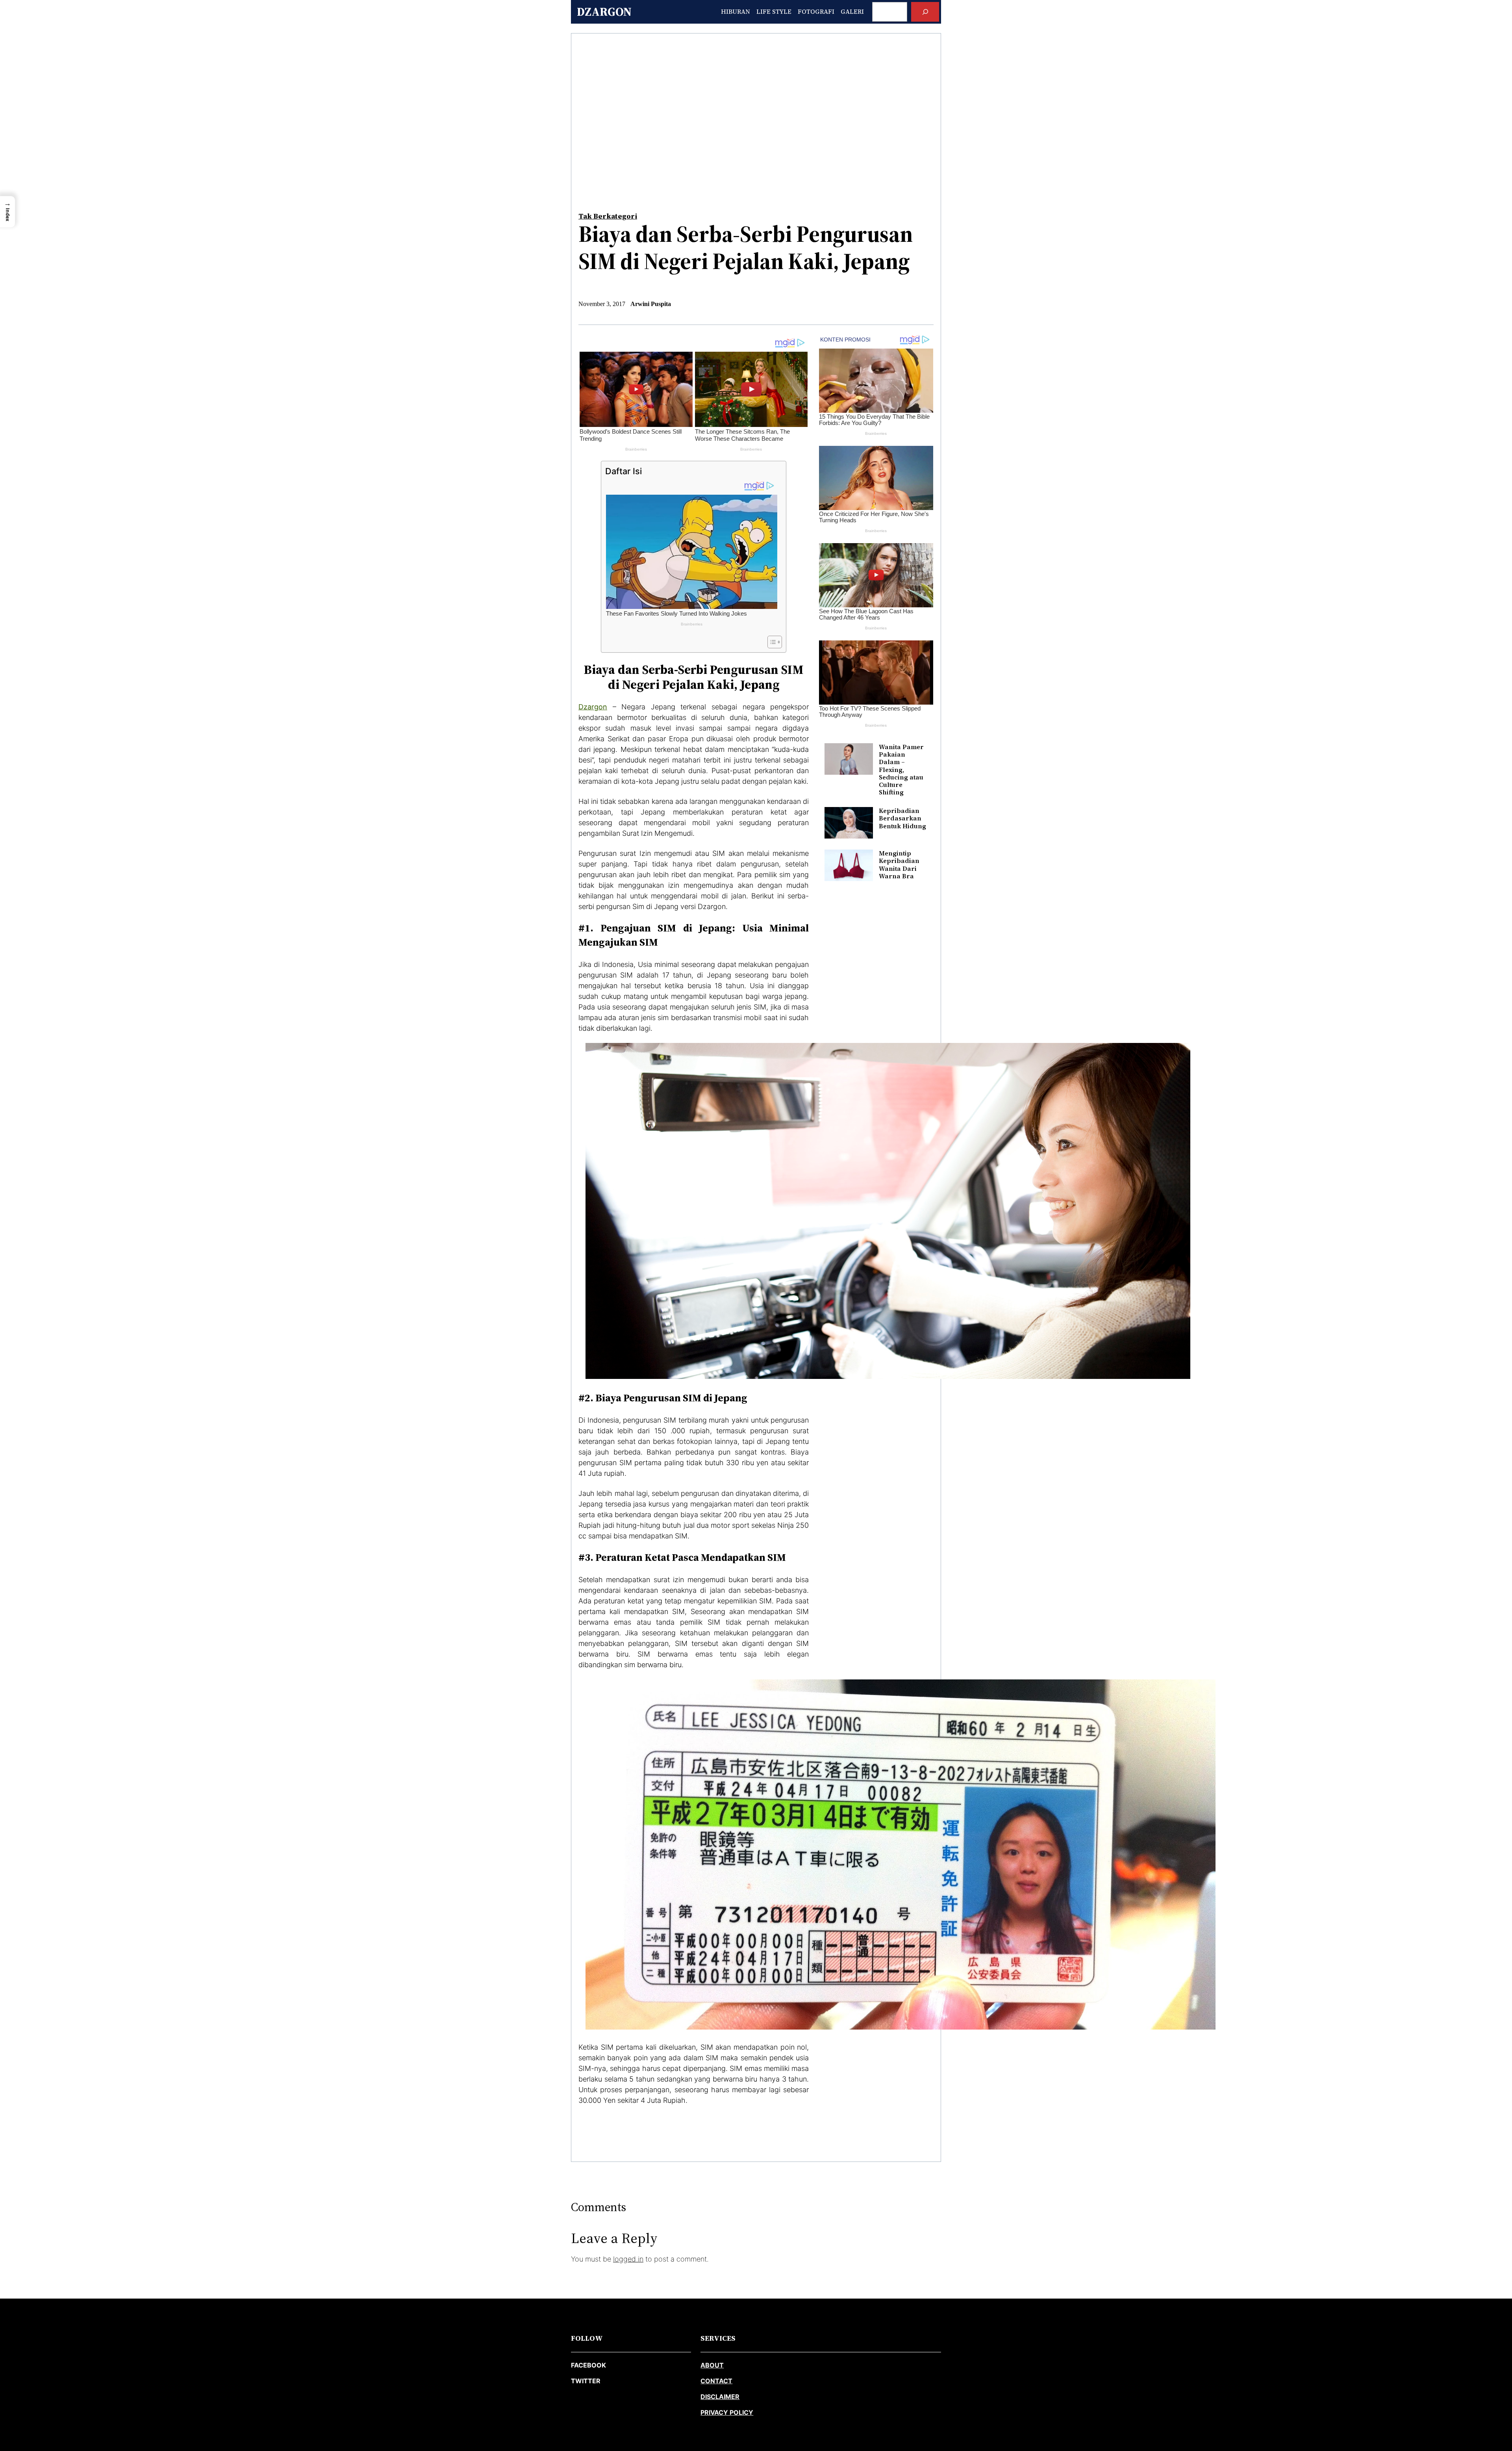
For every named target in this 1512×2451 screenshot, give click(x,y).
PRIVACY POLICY (727, 2412)
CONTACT (716, 2381)
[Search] (925, 12)
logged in (628, 2259)
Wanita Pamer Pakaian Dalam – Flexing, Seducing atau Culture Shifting (901, 770)
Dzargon (604, 12)
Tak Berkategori (608, 216)
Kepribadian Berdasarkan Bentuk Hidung (902, 818)
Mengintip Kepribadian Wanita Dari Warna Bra (899, 865)
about (712, 2365)
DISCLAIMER (720, 2397)
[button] (7, 212)
